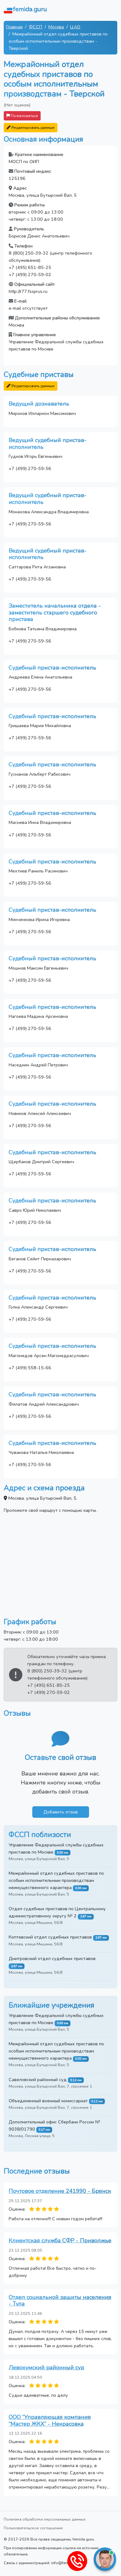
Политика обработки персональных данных (45, 2519)
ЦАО (75, 27)
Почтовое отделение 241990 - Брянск (60, 2191)
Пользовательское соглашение (33, 2528)
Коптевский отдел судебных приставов (50, 1937)
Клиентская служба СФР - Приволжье (60, 2240)
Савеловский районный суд (38, 2080)
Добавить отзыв (61, 1812)
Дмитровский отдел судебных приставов (52, 1958)
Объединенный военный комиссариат (48, 2101)
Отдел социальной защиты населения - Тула (60, 2301)
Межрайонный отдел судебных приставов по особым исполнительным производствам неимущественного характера (56, 1880)
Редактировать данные (33, 127)
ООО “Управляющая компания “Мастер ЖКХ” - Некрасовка (50, 2420)
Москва (56, 27)
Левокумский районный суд (46, 2367)
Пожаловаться (24, 116)
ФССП (36, 27)
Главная (14, 27)
